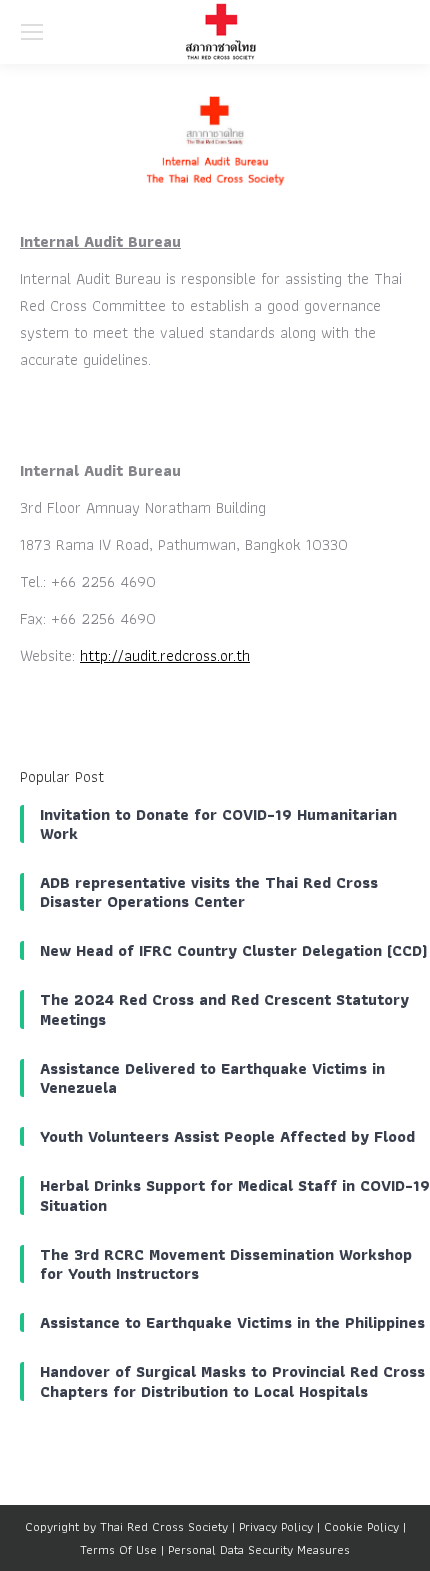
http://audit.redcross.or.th (165, 655)
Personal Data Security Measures (259, 1549)
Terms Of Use (118, 1549)
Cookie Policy (361, 1526)
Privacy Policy (276, 1526)
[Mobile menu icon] (32, 32)
